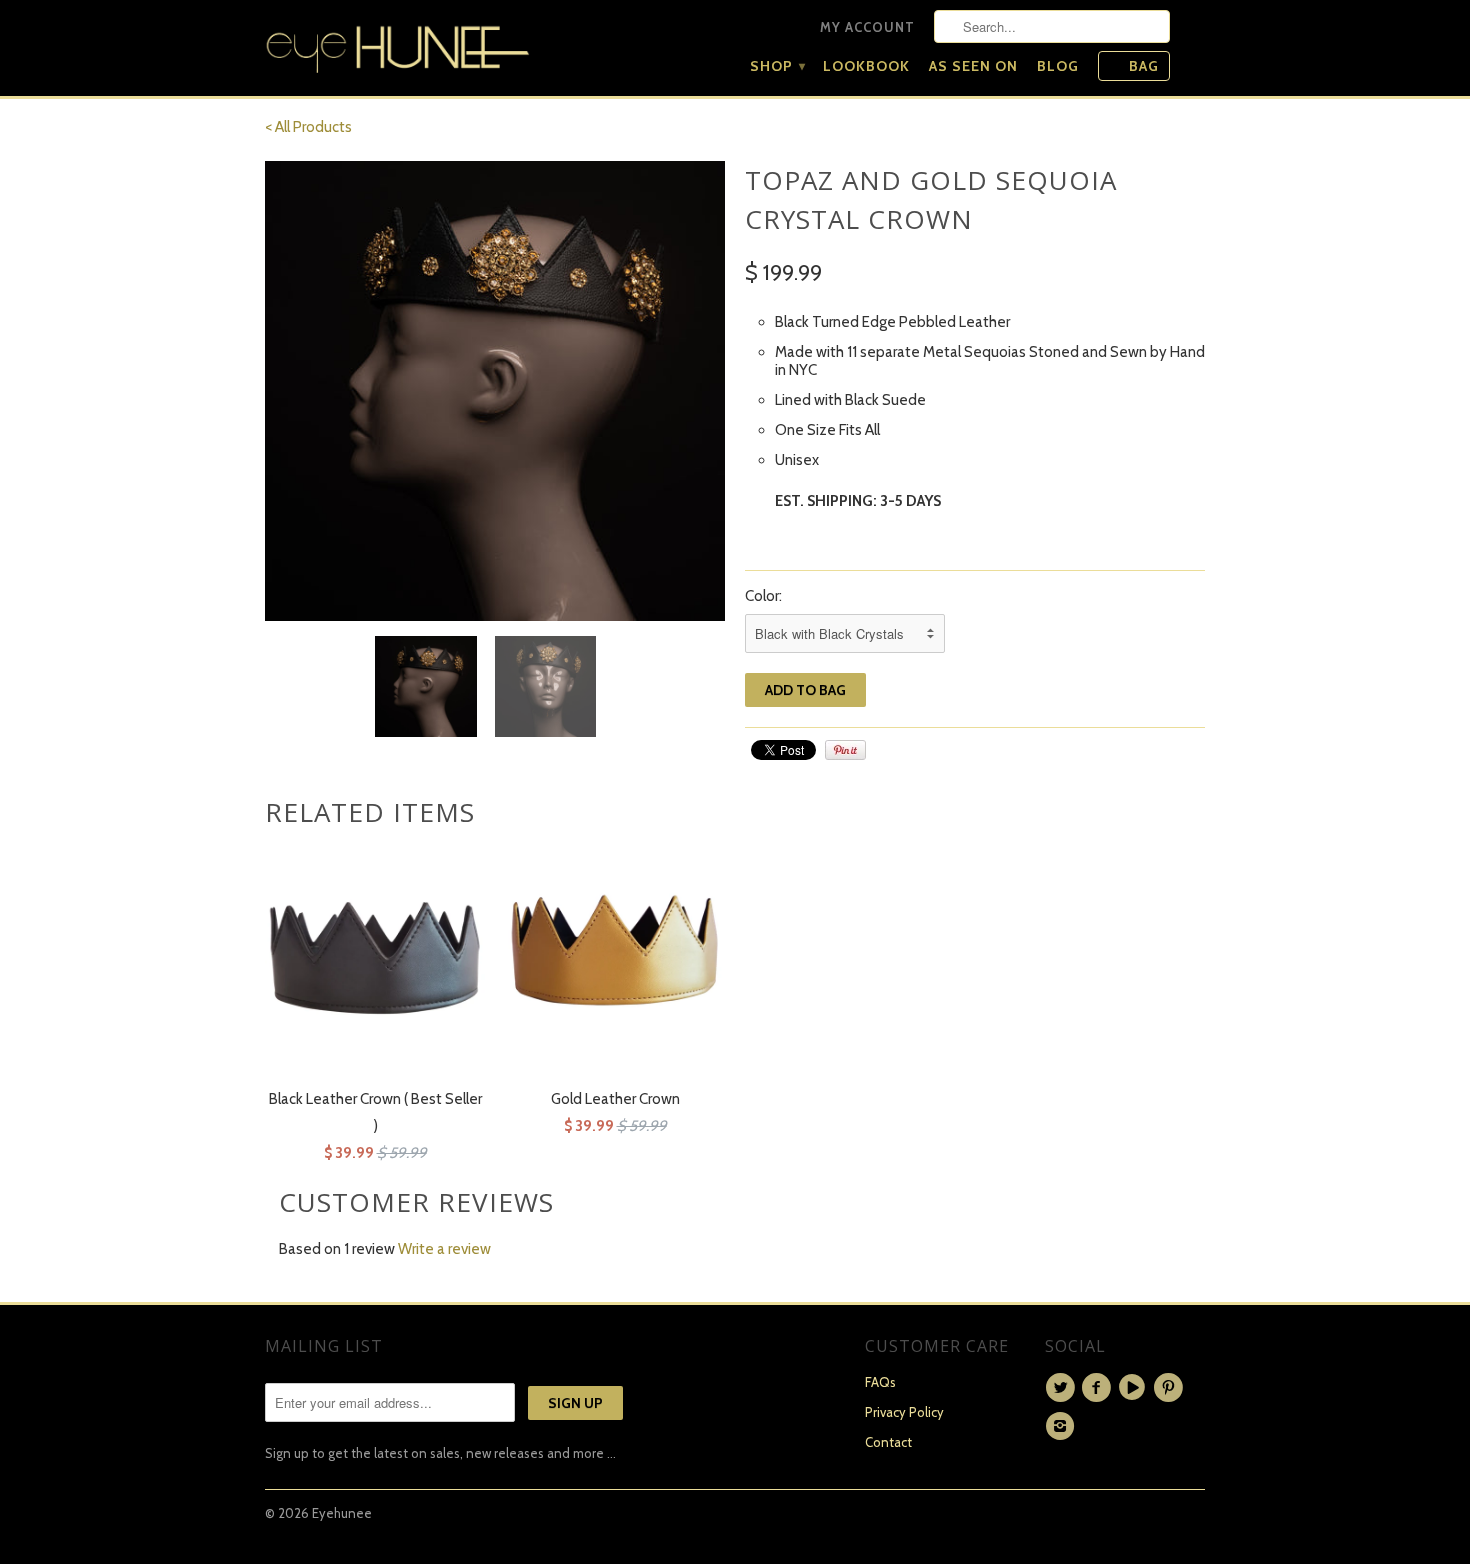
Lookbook (866, 66)
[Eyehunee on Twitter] (1063, 1388)
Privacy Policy (904, 1412)
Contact (888, 1442)
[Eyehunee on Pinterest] (1171, 1388)
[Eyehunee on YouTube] (1135, 1388)
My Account (867, 27)
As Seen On (973, 66)
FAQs (880, 1382)
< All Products (308, 127)
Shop (777, 66)
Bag (1144, 66)
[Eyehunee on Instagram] (1063, 1426)
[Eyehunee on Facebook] (1099, 1388)
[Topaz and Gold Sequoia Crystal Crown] (495, 391)
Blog (1058, 66)
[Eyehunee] (397, 44)
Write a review (444, 1249)
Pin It (845, 750)
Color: (763, 596)
